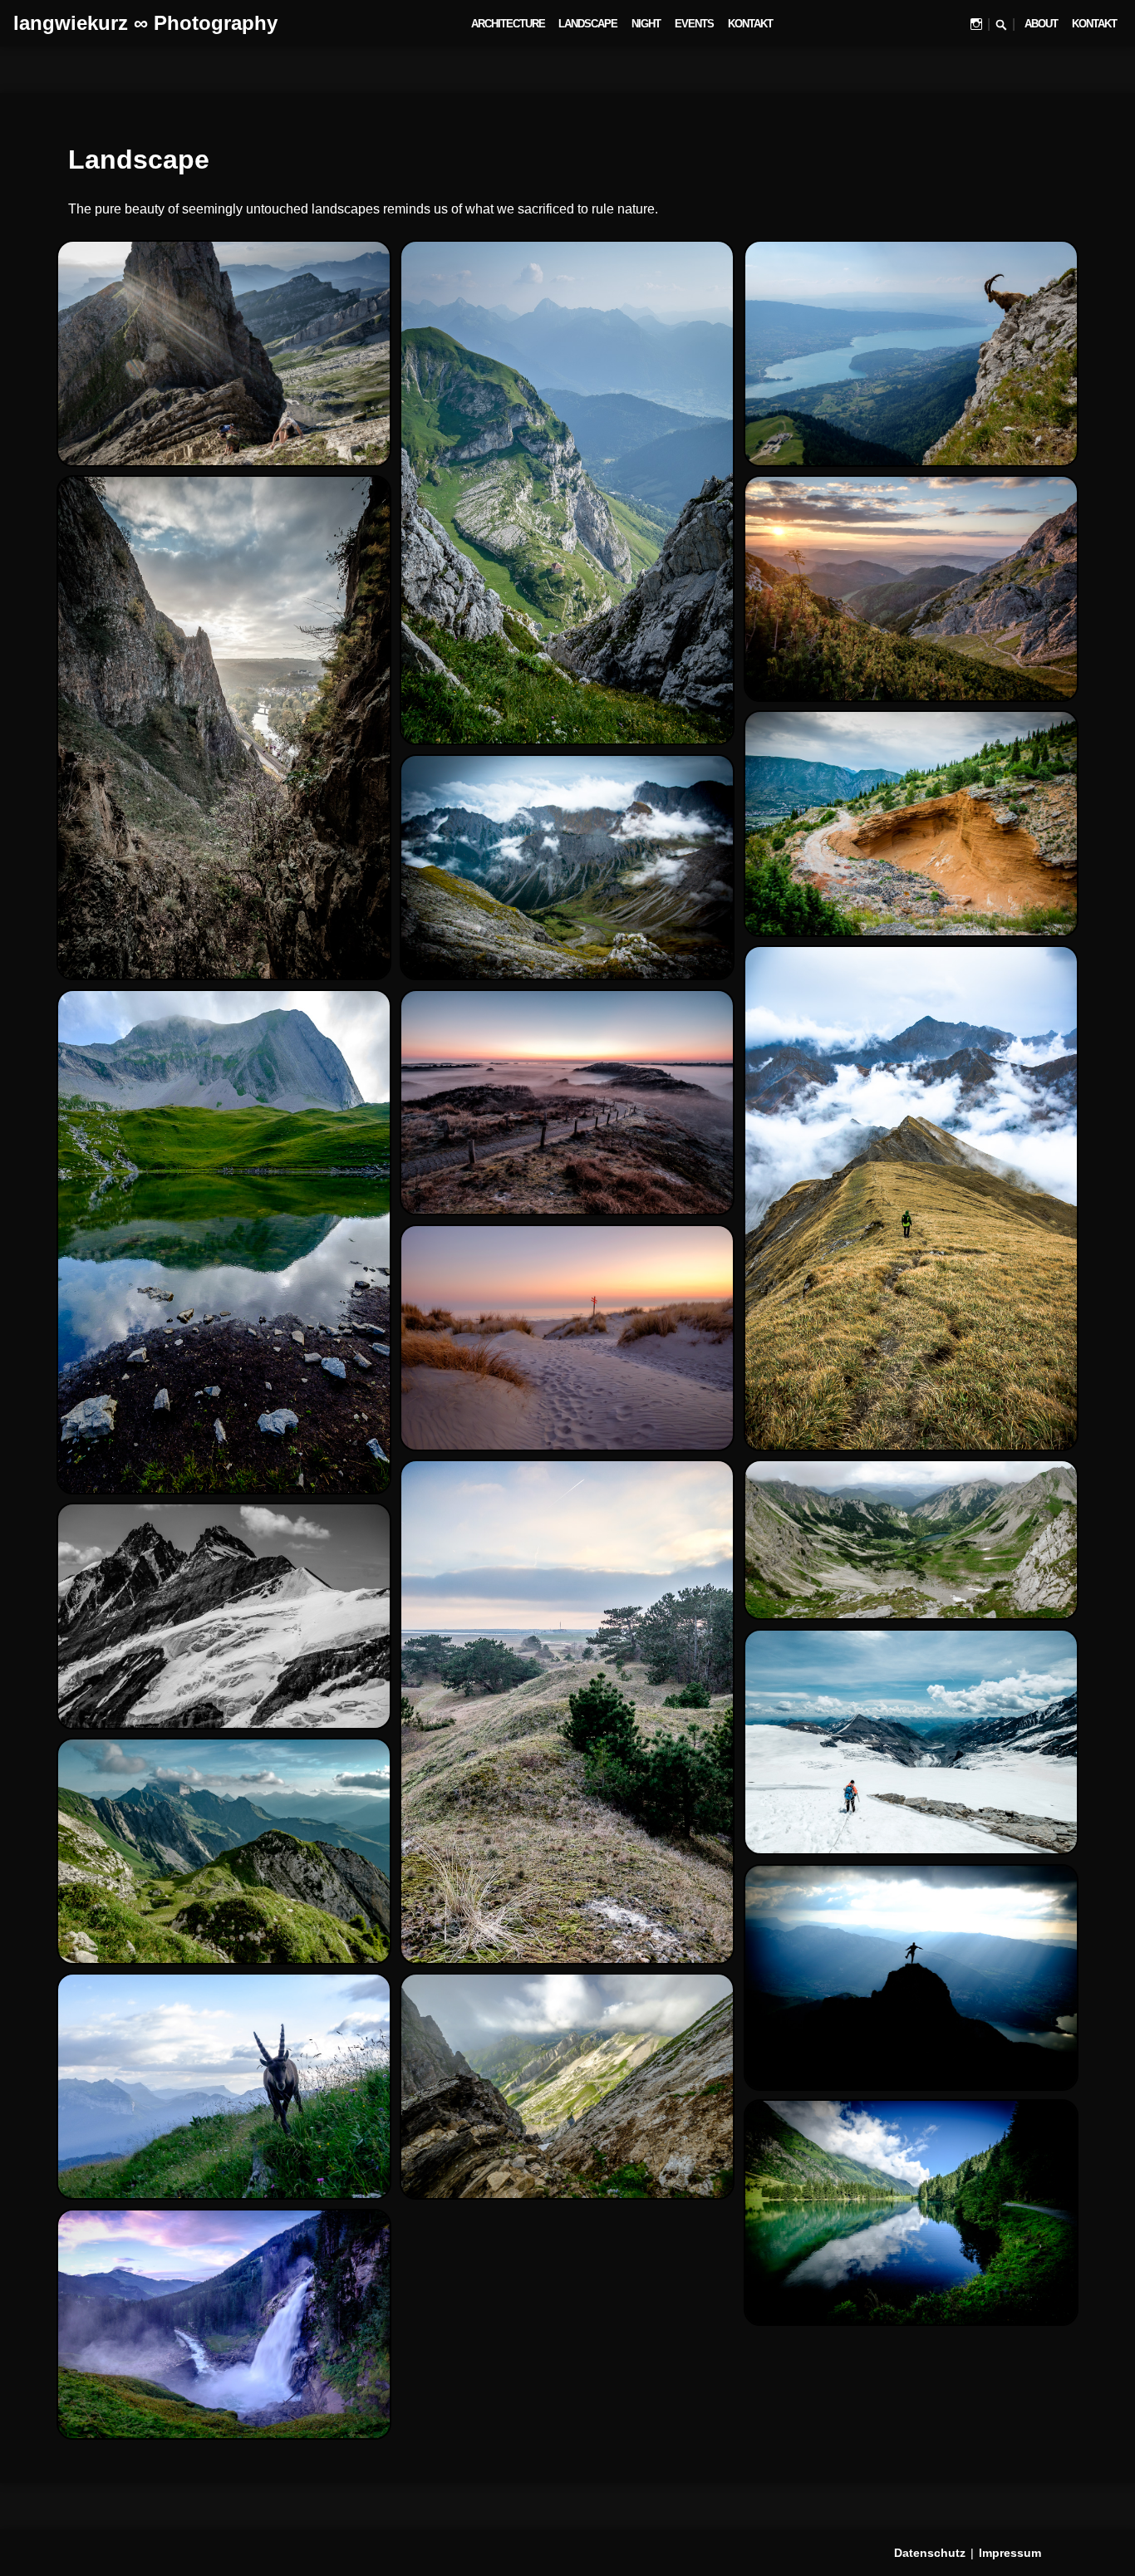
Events (694, 24)
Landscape (588, 24)
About (1041, 24)
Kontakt (750, 24)
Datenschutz (930, 2553)
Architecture (508, 24)
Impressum (1010, 2553)
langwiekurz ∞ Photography (145, 23)
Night (646, 24)
